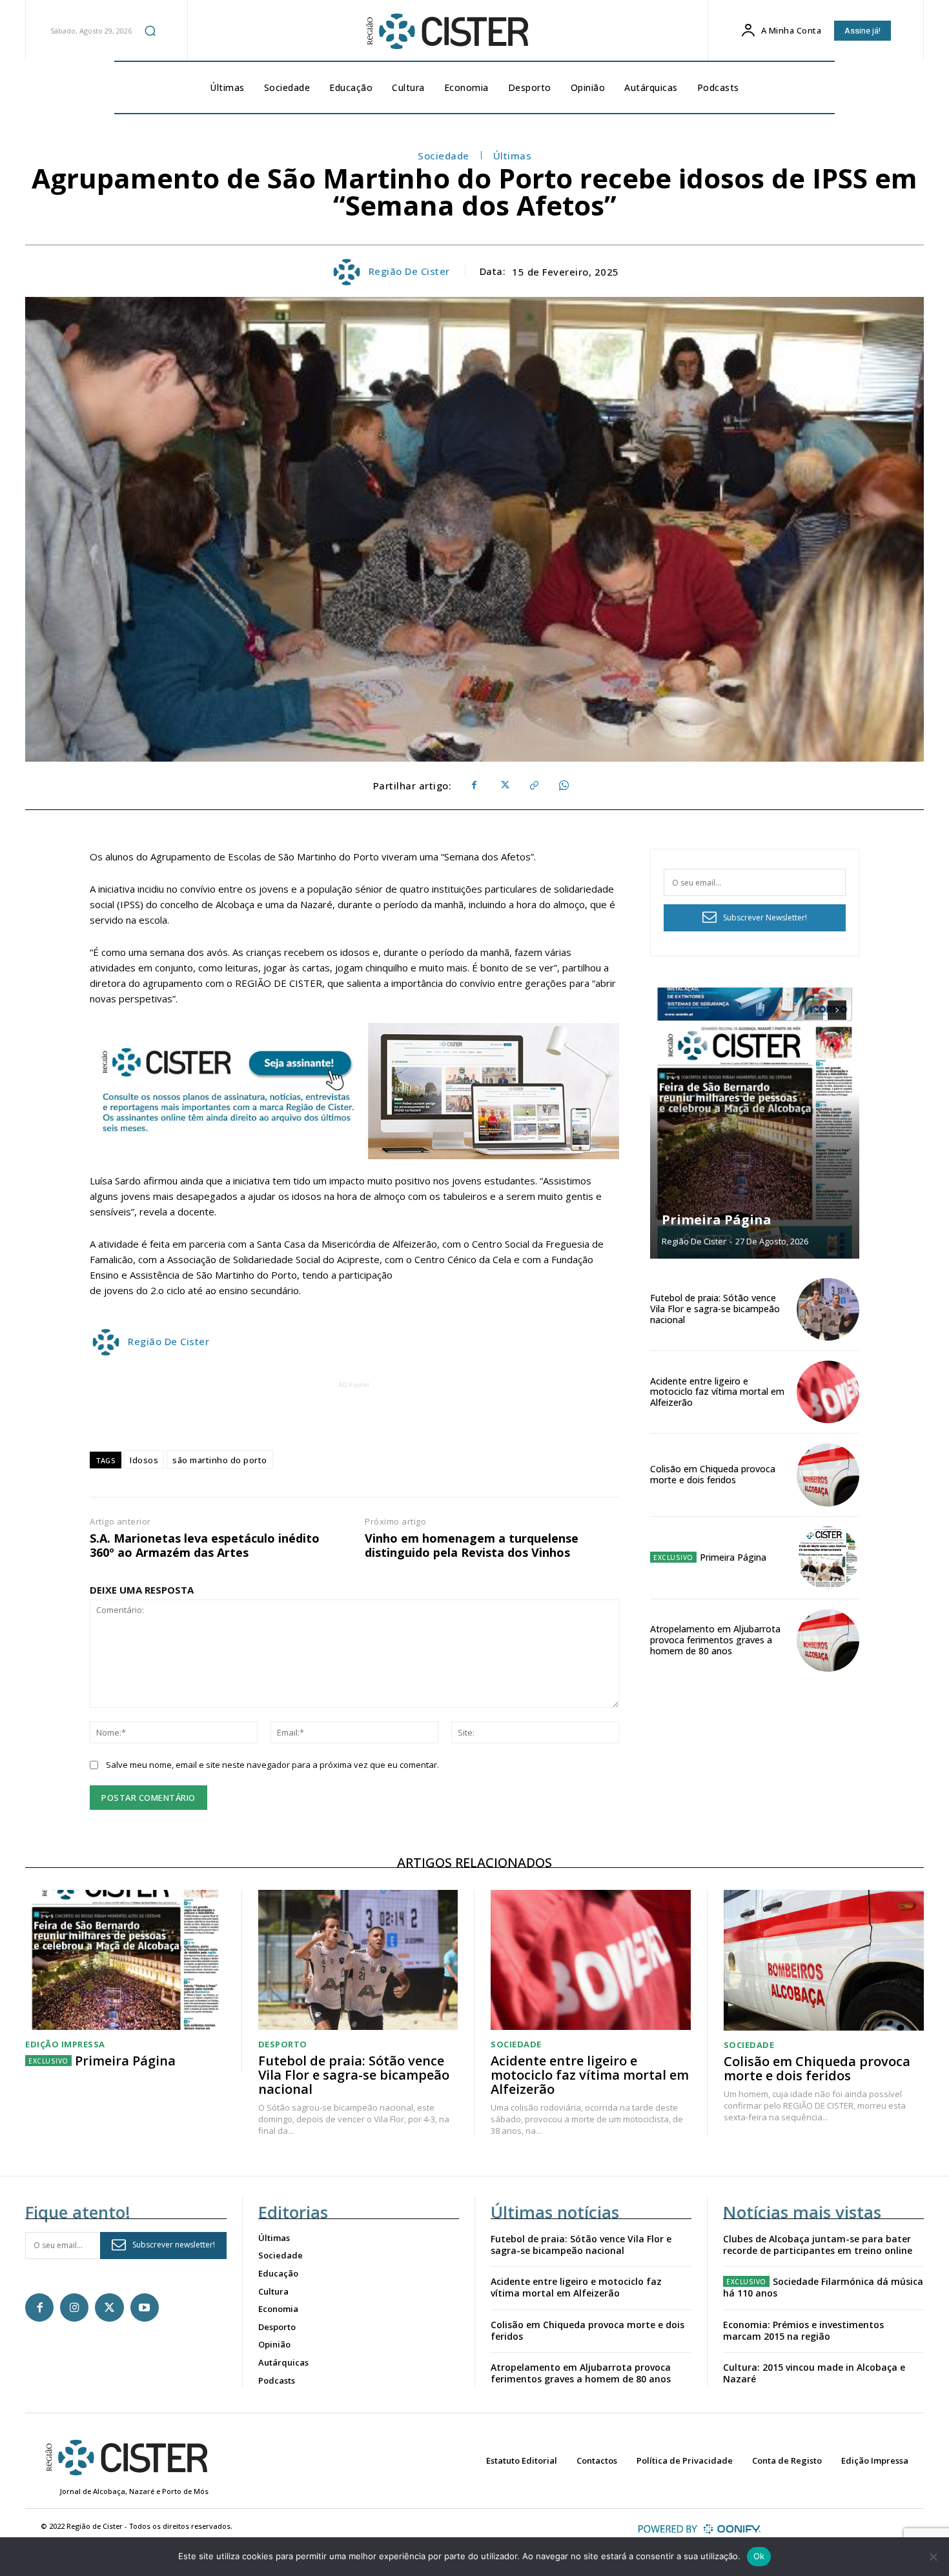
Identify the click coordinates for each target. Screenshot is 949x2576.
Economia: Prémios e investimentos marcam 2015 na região (803, 2330)
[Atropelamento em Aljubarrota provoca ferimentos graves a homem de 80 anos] (828, 1640)
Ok (759, 2556)
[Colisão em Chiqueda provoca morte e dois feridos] (828, 1475)
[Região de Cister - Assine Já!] (354, 1091)
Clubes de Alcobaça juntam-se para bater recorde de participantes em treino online (818, 2245)
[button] (150, 30)
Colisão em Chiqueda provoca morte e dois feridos (713, 1474)
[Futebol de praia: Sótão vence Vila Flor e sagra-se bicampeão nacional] (828, 1309)
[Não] (933, 2557)
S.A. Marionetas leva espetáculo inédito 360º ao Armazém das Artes (205, 1546)
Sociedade (444, 156)
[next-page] (837, 1010)
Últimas (513, 156)
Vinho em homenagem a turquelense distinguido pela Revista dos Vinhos (472, 1546)
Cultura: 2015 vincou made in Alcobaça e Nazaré (814, 2373)
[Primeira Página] (755, 1123)
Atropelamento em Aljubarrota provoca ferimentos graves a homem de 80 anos (715, 1640)
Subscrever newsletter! (174, 2245)
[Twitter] (504, 786)
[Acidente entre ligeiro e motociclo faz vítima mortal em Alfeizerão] (828, 1392)
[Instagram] (74, 2307)
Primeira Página (717, 1220)
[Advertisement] (354, 1421)
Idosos (144, 1460)
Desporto (283, 2044)
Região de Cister (409, 271)
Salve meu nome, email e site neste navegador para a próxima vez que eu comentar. (272, 1765)
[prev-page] (814, 1010)
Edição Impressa (65, 2044)
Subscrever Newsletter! (765, 918)
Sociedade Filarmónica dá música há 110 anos (823, 2287)
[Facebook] (474, 786)
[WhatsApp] (563, 786)
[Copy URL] (533, 786)
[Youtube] (145, 2307)
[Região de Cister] (446, 32)
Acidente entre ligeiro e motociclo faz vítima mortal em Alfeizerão (717, 1392)
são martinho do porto (220, 1460)
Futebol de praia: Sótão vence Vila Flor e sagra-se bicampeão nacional (715, 1309)
